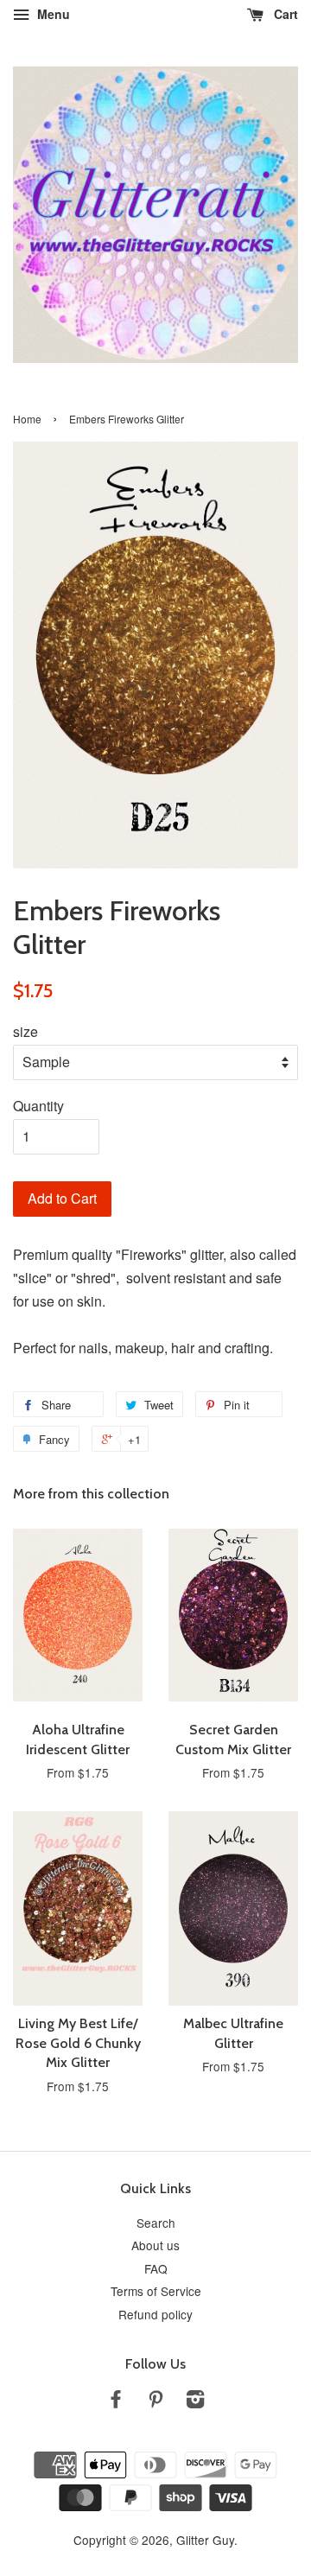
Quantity (38, 1106)
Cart (284, 14)
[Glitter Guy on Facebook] (116, 2401)
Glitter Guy (205, 2540)
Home (27, 419)
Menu (52, 14)
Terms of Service (156, 2291)
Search (156, 2223)
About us (155, 2245)
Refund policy (155, 2314)
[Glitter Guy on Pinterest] (155, 2401)
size (25, 1031)
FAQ (156, 2268)
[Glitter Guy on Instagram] (195, 2401)
